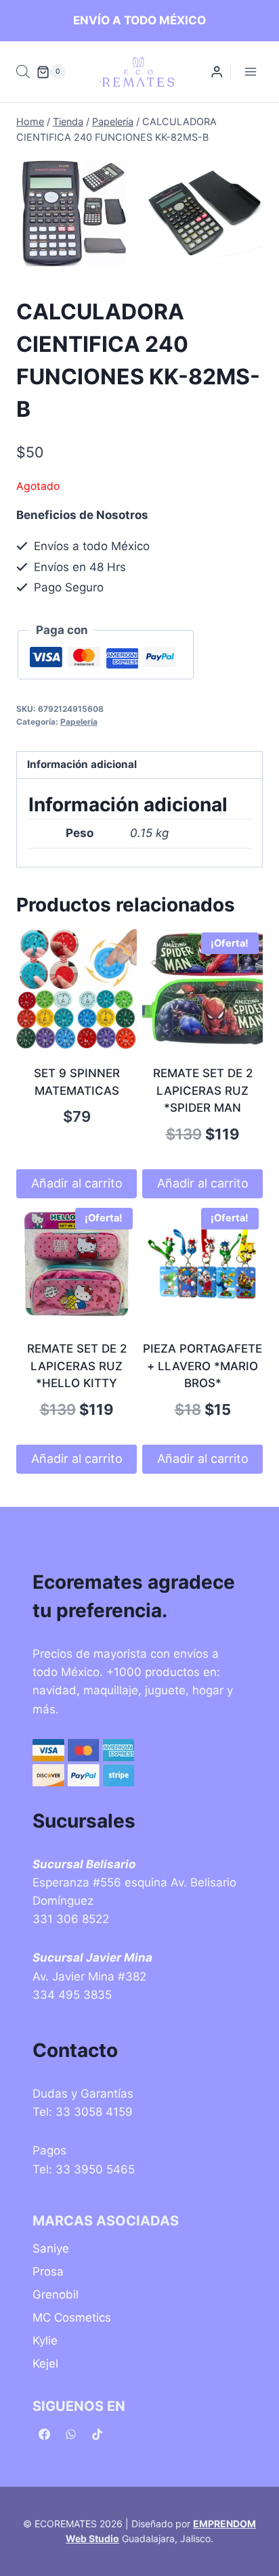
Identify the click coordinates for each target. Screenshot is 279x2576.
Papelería (79, 722)
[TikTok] (97, 2435)
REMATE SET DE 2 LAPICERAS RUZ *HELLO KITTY (77, 1366)
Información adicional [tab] (82, 764)
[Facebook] (44, 2435)
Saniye (51, 2249)
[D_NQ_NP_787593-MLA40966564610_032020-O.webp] (74, 214)
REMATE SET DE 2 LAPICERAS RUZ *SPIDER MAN (203, 1090)
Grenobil (56, 2295)
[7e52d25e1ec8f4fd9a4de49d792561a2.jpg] (205, 213)
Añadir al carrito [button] (77, 1183)
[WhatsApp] (70, 2435)
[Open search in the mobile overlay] (23, 72)
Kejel (45, 2364)
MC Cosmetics (72, 2318)
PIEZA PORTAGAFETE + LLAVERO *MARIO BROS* (202, 1366)
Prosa (48, 2272)
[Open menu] (250, 72)
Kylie (45, 2341)
